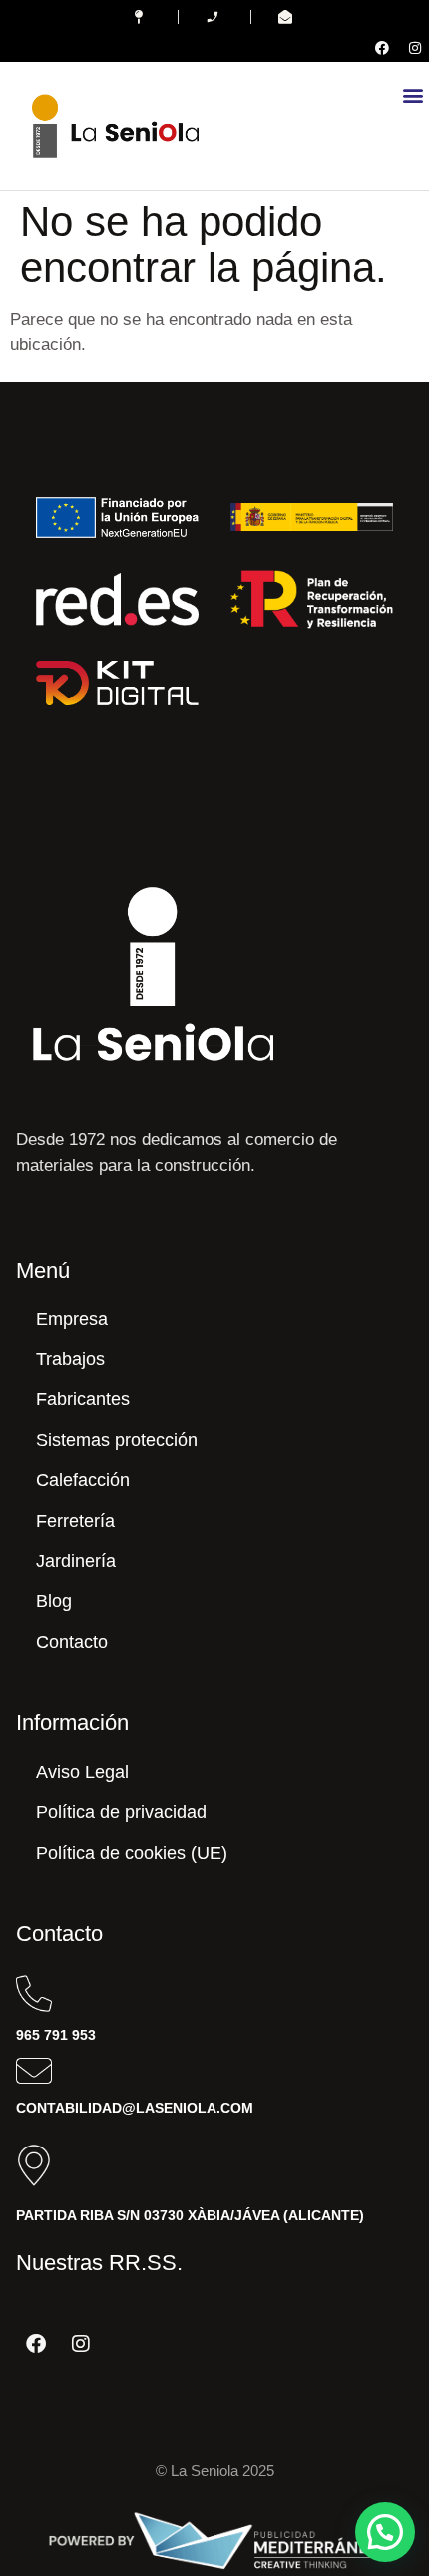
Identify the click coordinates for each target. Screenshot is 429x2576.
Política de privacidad (121, 1812)
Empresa (72, 1319)
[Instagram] (415, 48)
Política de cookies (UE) (132, 1853)
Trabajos (70, 1359)
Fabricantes (83, 1399)
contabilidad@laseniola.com (135, 2108)
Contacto (72, 1642)
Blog (54, 1601)
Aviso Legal (82, 1772)
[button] (413, 94)
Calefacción (83, 1480)
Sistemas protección (117, 1440)
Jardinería (76, 1561)
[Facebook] (382, 48)
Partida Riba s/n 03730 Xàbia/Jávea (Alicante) (190, 2215)
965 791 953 (56, 2035)
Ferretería (75, 1521)
